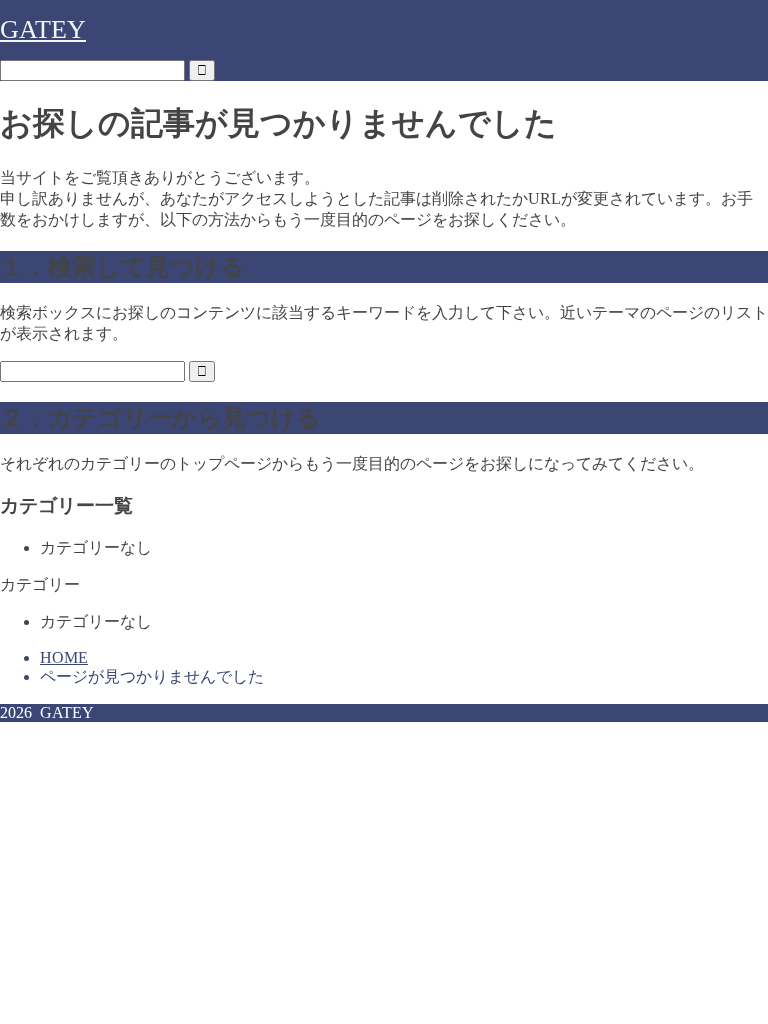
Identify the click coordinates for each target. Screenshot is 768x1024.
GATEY (43, 29)
